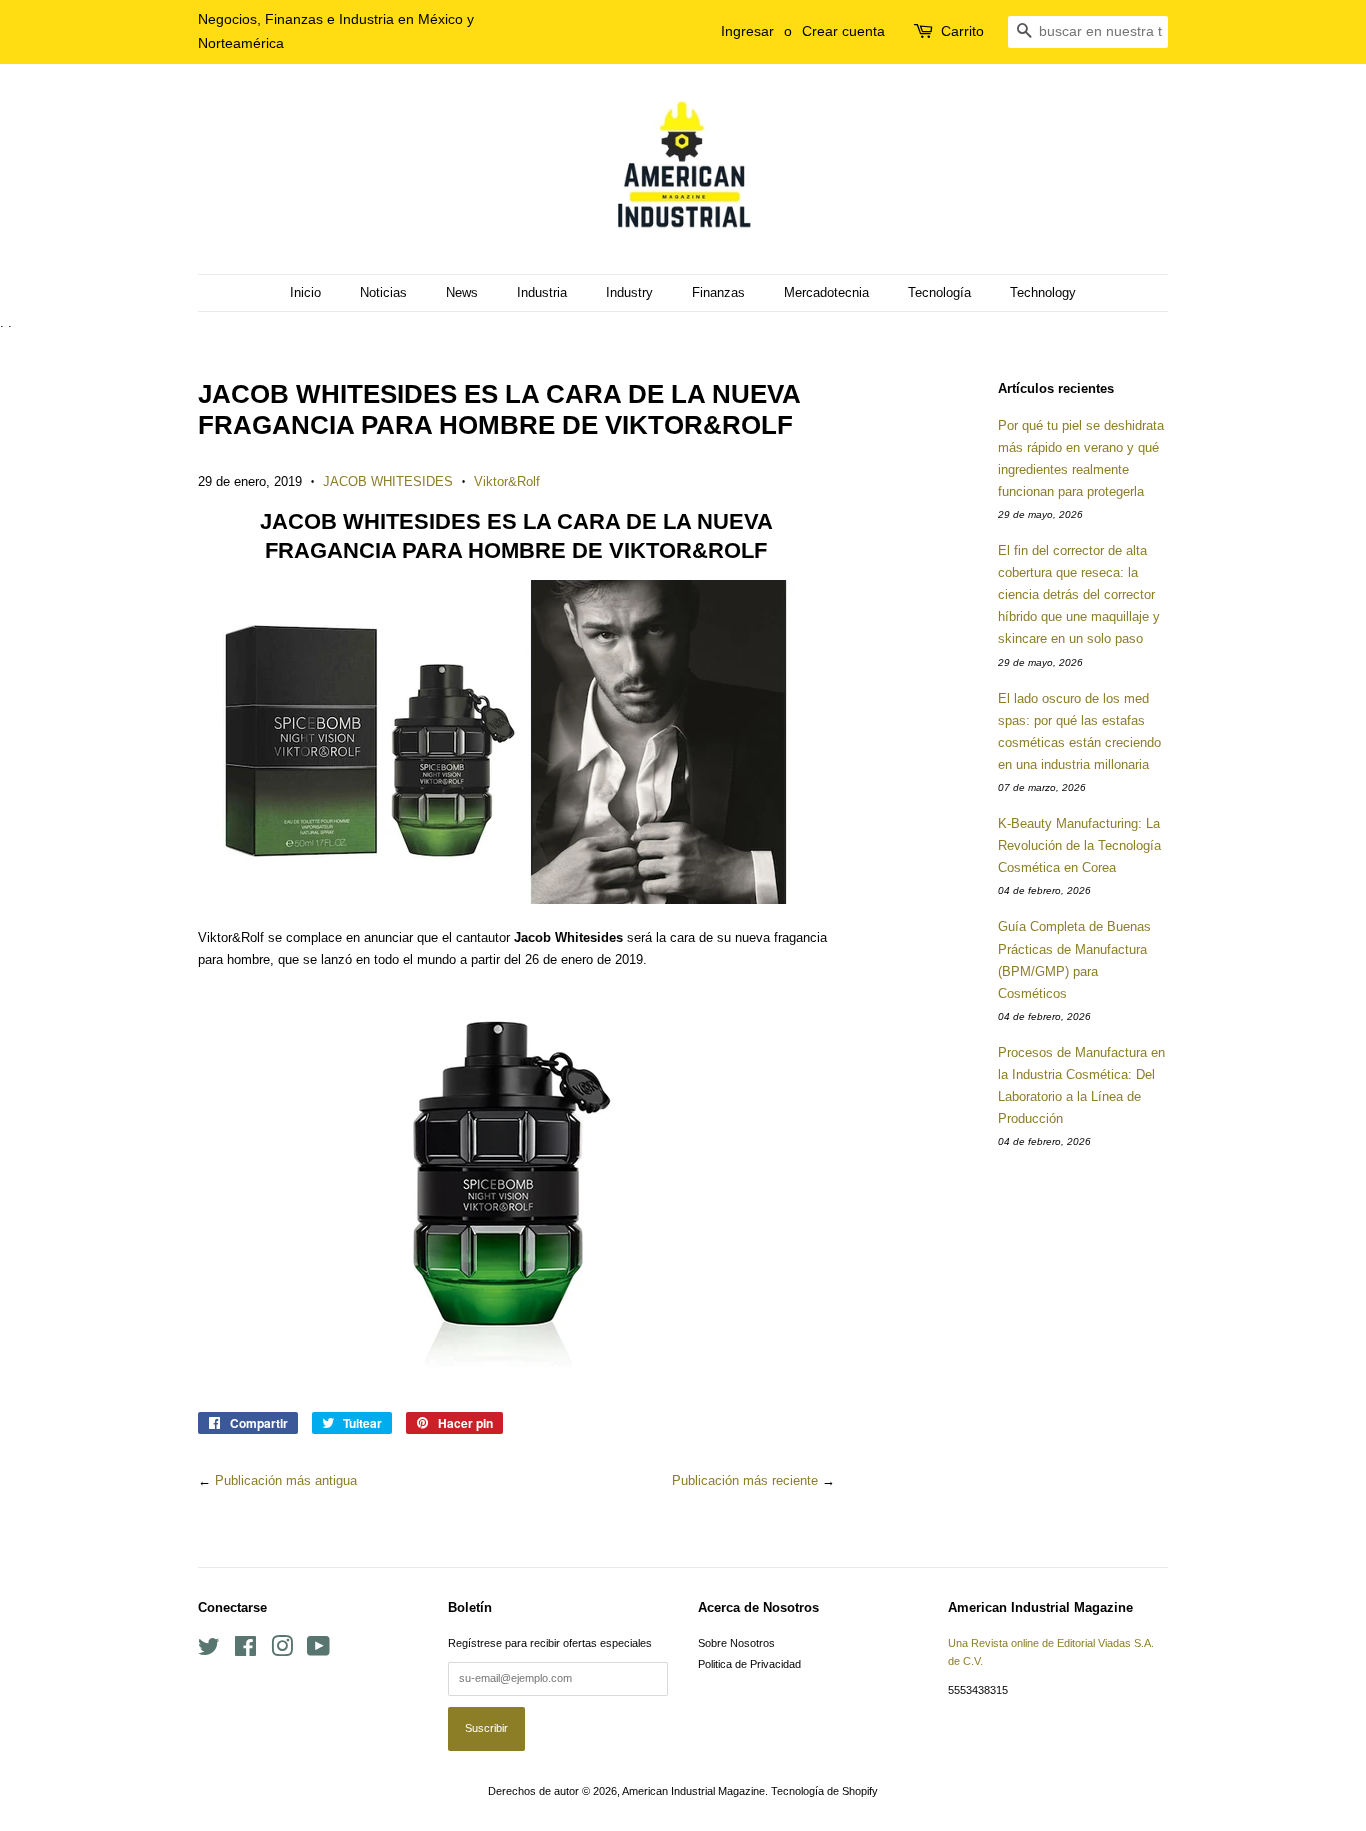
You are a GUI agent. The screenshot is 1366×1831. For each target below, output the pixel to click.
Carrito (962, 31)
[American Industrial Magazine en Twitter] (209, 1651)
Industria (542, 292)
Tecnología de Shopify (824, 1791)
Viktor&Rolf (507, 481)
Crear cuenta (843, 31)
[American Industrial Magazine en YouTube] (318, 1651)
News (462, 292)
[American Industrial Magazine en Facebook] (245, 1651)
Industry (629, 292)
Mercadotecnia (826, 292)
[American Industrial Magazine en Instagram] (282, 1651)
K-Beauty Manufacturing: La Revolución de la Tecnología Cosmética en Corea (1079, 845)
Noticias (383, 292)
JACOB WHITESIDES (388, 481)
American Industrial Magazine (693, 1791)
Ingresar (747, 31)
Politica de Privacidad (749, 1664)
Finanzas (718, 292)
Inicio (305, 292)
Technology (1043, 292)
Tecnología (939, 292)
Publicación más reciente (745, 1480)
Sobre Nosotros (736, 1643)
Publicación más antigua (286, 1480)
